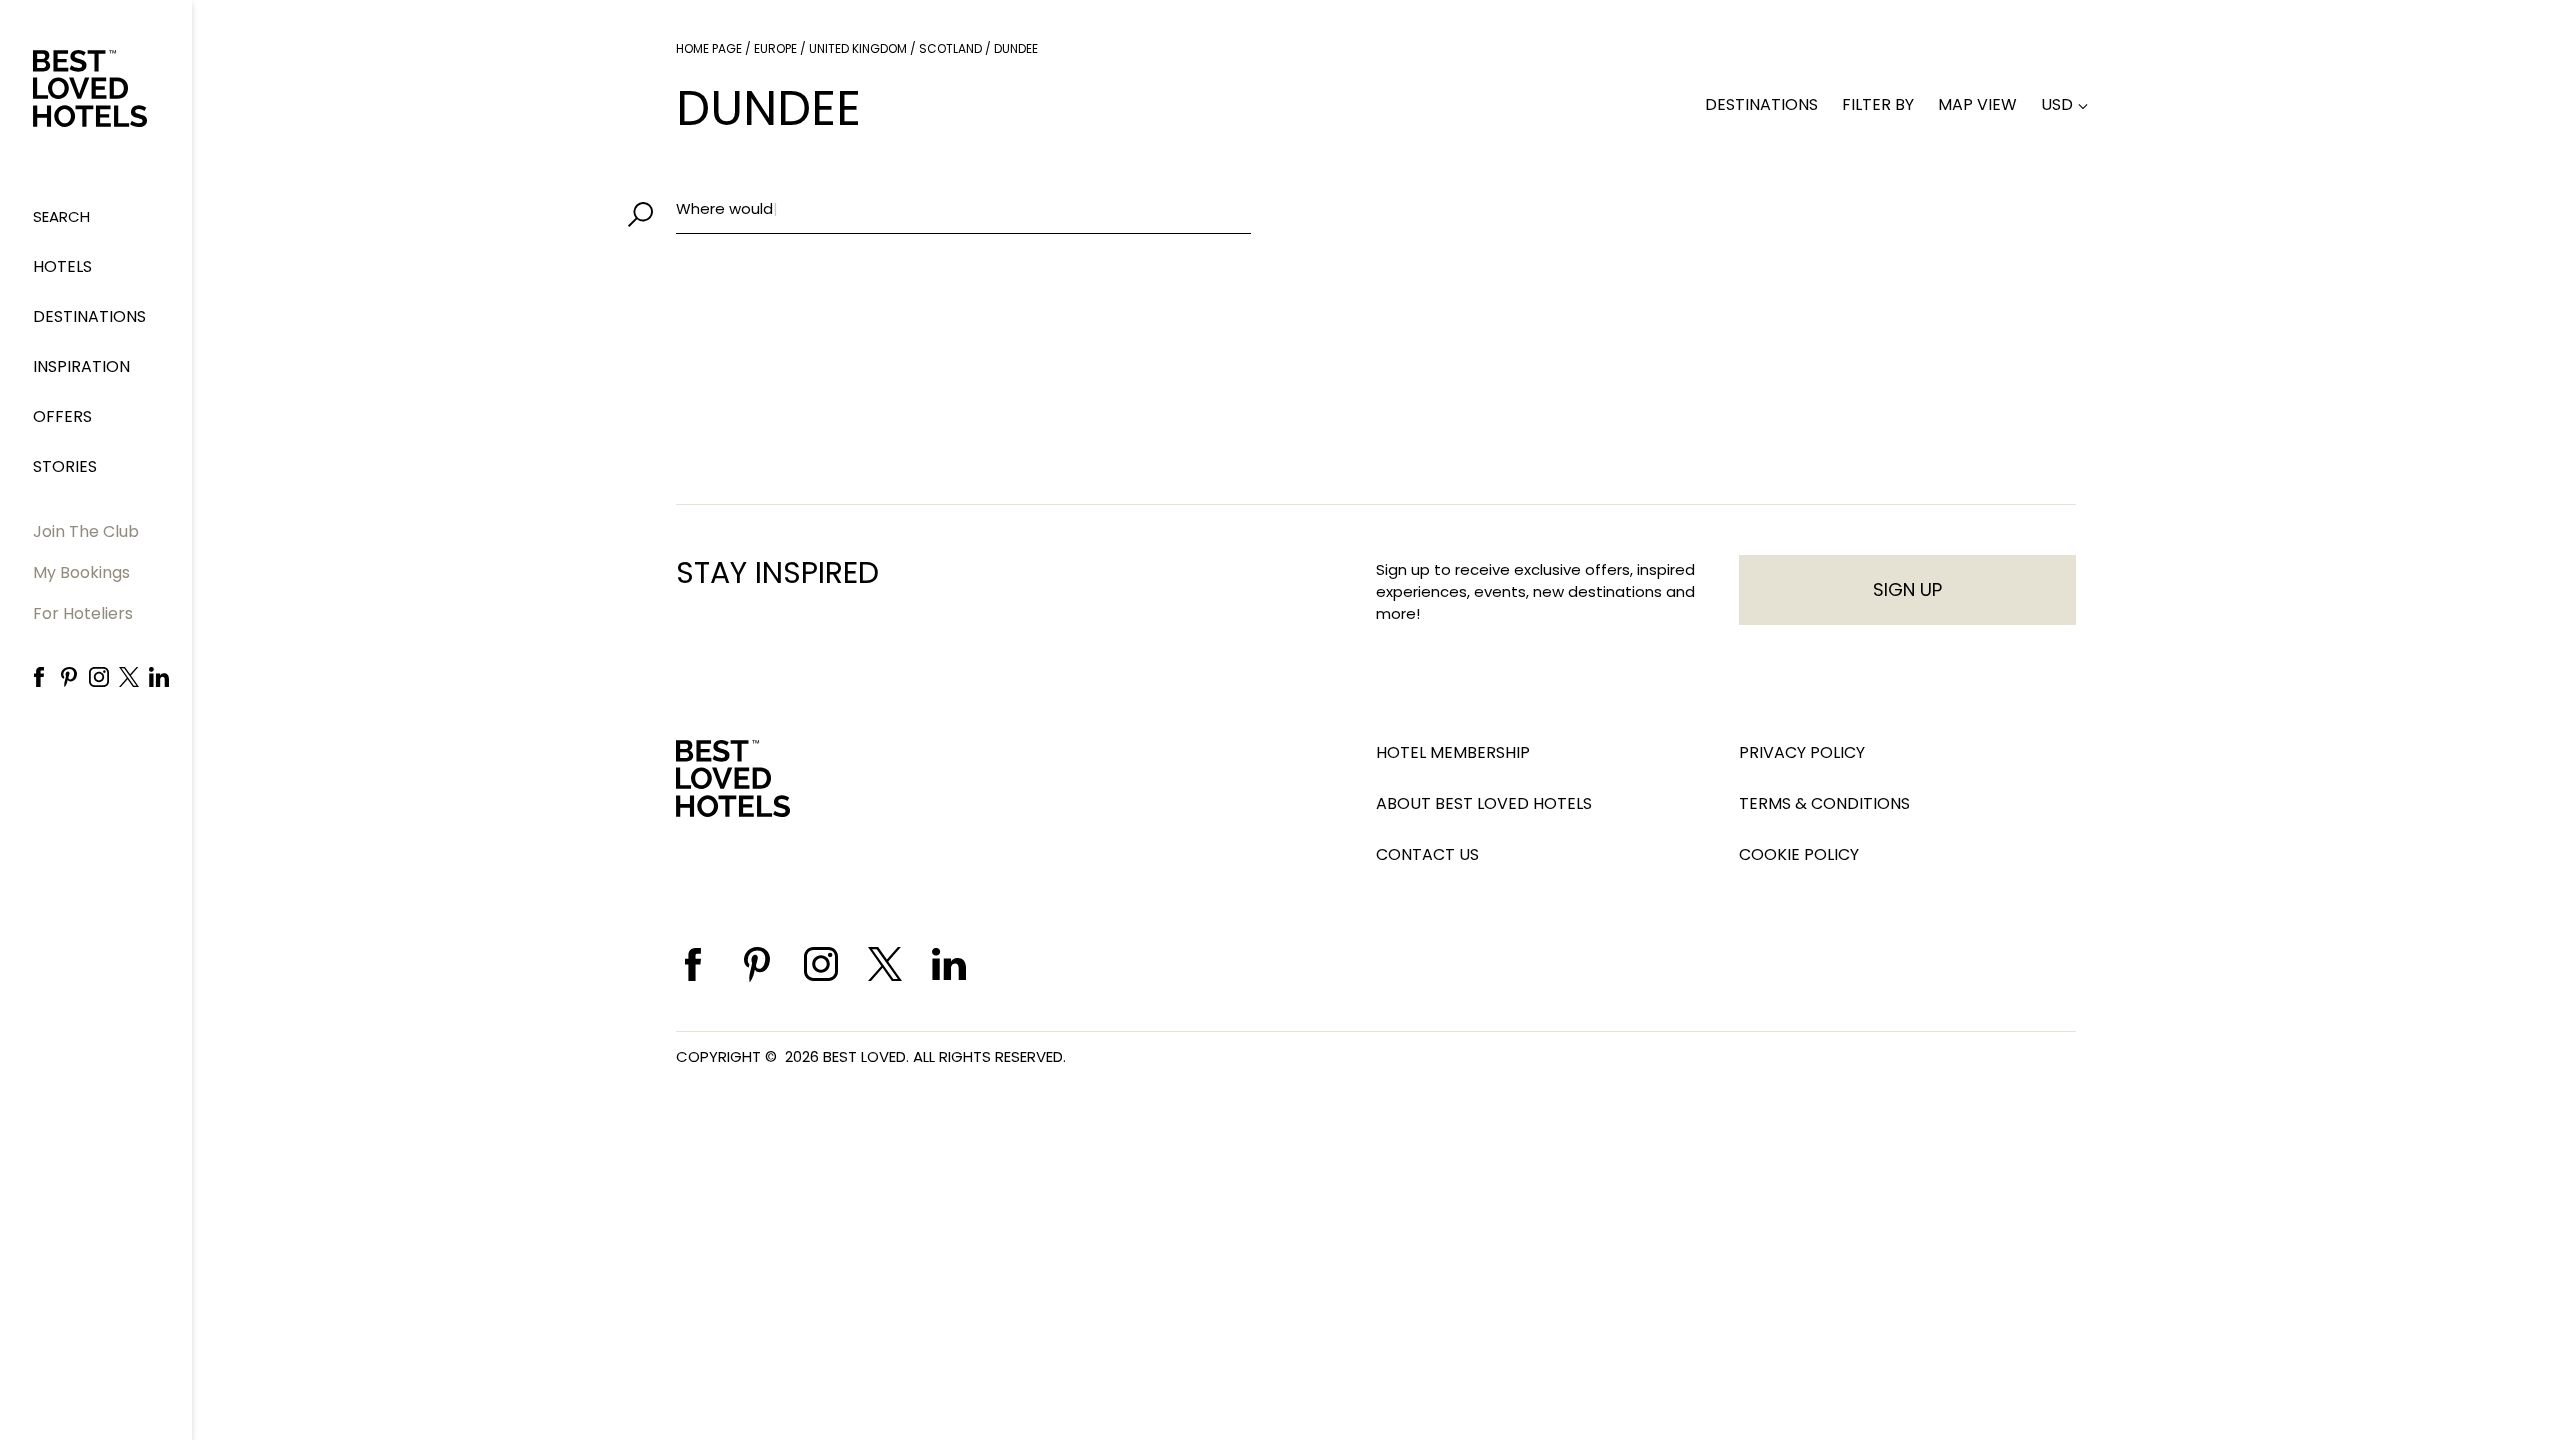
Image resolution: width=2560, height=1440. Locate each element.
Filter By (1878, 104)
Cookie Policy (1799, 854)
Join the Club (86, 531)
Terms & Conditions (1824, 803)
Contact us (1427, 854)
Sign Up (1907, 589)
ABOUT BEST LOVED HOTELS (1484, 803)
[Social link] (39, 677)
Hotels (62, 266)
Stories (65, 466)
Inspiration (81, 366)
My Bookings (81, 572)
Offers (62, 416)
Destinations (89, 316)
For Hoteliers (83, 613)
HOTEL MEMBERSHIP (1453, 752)
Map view (1977, 104)
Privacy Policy (1802, 752)
